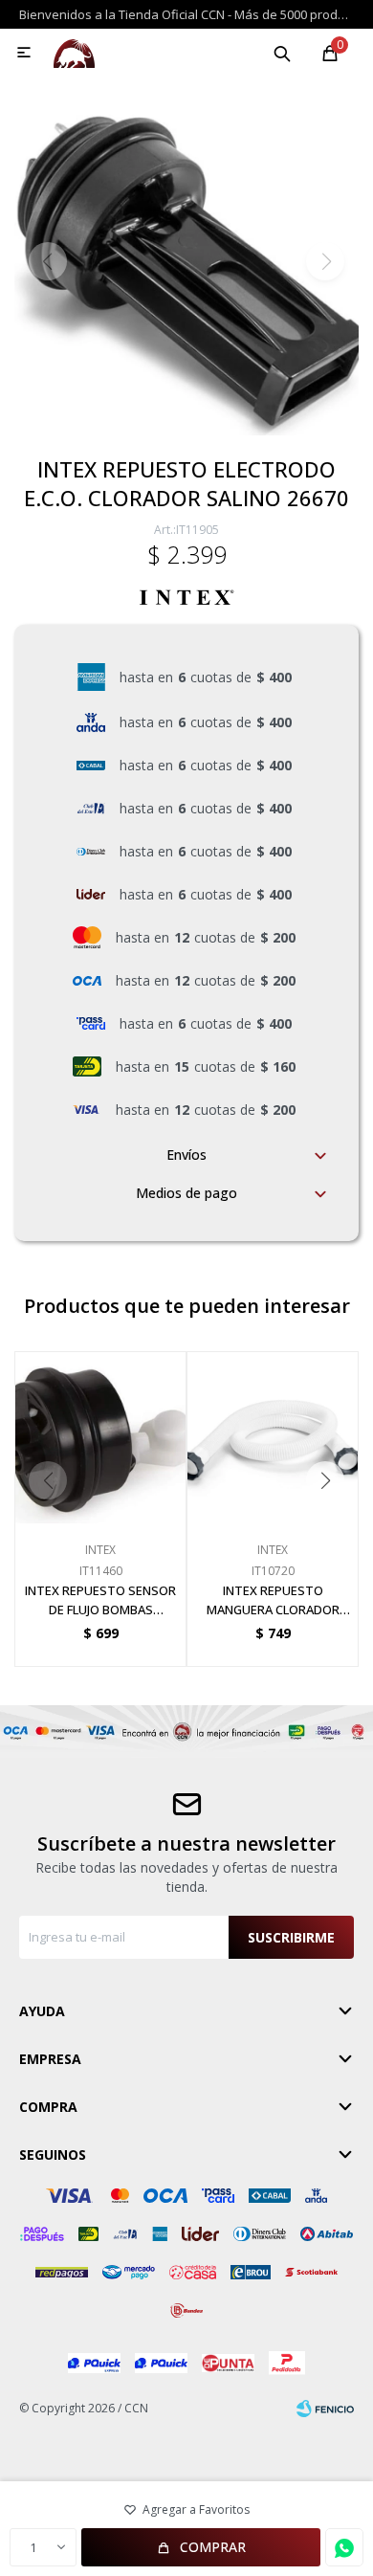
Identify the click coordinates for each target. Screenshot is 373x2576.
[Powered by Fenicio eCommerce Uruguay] (325, 2409)
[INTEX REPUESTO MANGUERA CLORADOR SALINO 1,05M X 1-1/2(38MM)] (273, 1437)
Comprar (213, 2547)
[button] (282, 53)
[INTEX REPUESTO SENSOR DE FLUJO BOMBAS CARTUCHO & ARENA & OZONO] (100, 1437)
